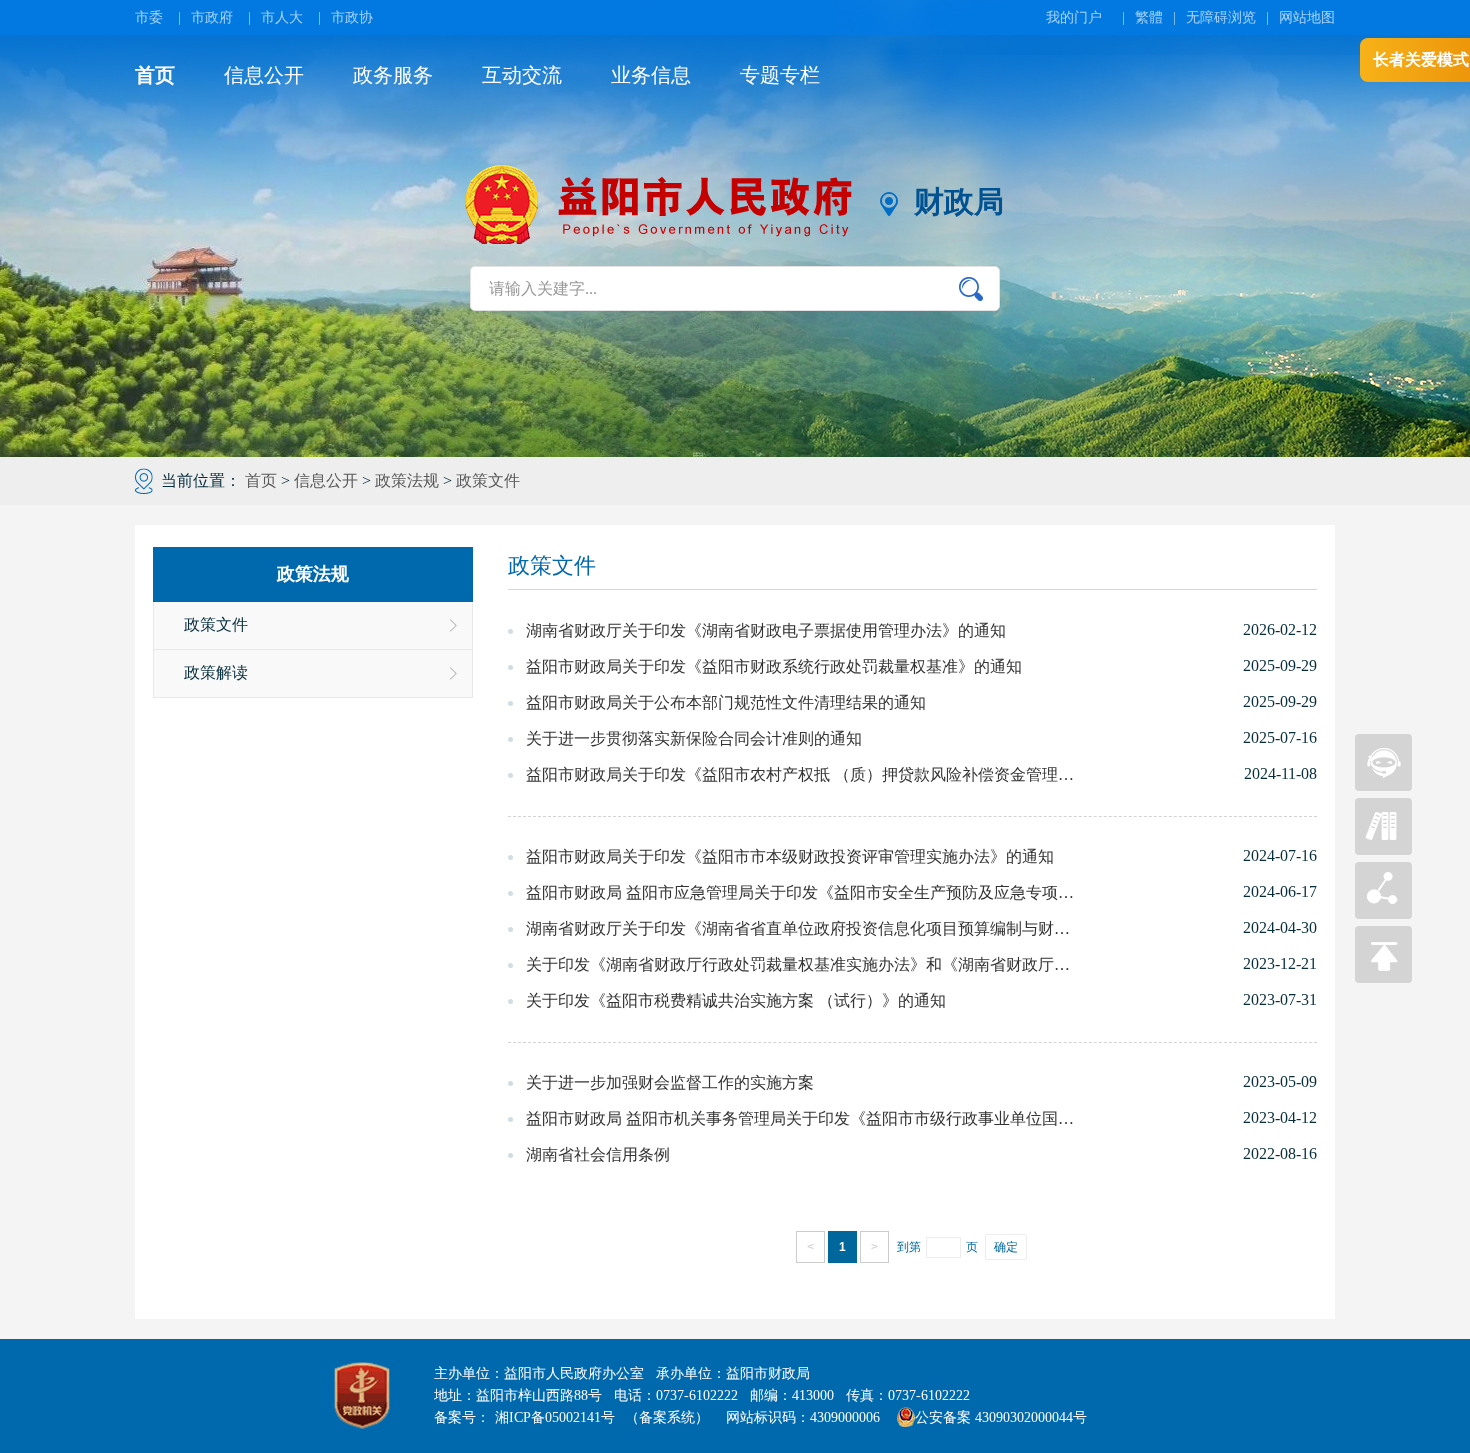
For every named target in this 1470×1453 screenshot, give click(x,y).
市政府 (212, 17)
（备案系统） (667, 1417)
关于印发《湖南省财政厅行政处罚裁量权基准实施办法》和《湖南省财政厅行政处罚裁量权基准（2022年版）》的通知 (800, 964)
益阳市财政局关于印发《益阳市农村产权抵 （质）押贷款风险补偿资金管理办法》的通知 (800, 774)
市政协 (352, 17)
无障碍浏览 (1221, 17)
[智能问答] (1383, 785)
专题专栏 (780, 75)
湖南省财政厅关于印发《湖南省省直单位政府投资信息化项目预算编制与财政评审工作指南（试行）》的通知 (800, 928)
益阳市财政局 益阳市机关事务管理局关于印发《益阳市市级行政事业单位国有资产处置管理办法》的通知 (800, 1118)
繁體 (1149, 17)
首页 (155, 75)
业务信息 (651, 75)
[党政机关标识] (362, 1396)
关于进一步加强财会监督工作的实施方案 (670, 1082)
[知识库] (1383, 849)
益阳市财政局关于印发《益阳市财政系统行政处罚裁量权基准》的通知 (774, 666)
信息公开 (264, 75)
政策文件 (488, 480)
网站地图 (1307, 17)
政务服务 (393, 75)
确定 (1006, 1247)
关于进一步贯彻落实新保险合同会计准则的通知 (694, 738)
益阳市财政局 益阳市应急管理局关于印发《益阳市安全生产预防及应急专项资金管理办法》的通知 (800, 892)
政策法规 (407, 480)
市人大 (282, 17)
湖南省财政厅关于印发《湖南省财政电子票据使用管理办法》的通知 (766, 630)
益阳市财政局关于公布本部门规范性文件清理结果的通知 (726, 702)
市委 (149, 17)
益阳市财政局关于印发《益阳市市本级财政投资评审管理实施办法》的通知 (790, 856)
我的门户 (1074, 17)
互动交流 (522, 75)
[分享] (1383, 913)
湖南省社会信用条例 (598, 1154)
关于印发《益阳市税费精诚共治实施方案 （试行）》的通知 (736, 1000)
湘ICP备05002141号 (555, 1417)
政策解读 (216, 672)
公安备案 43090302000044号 (1001, 1417)
